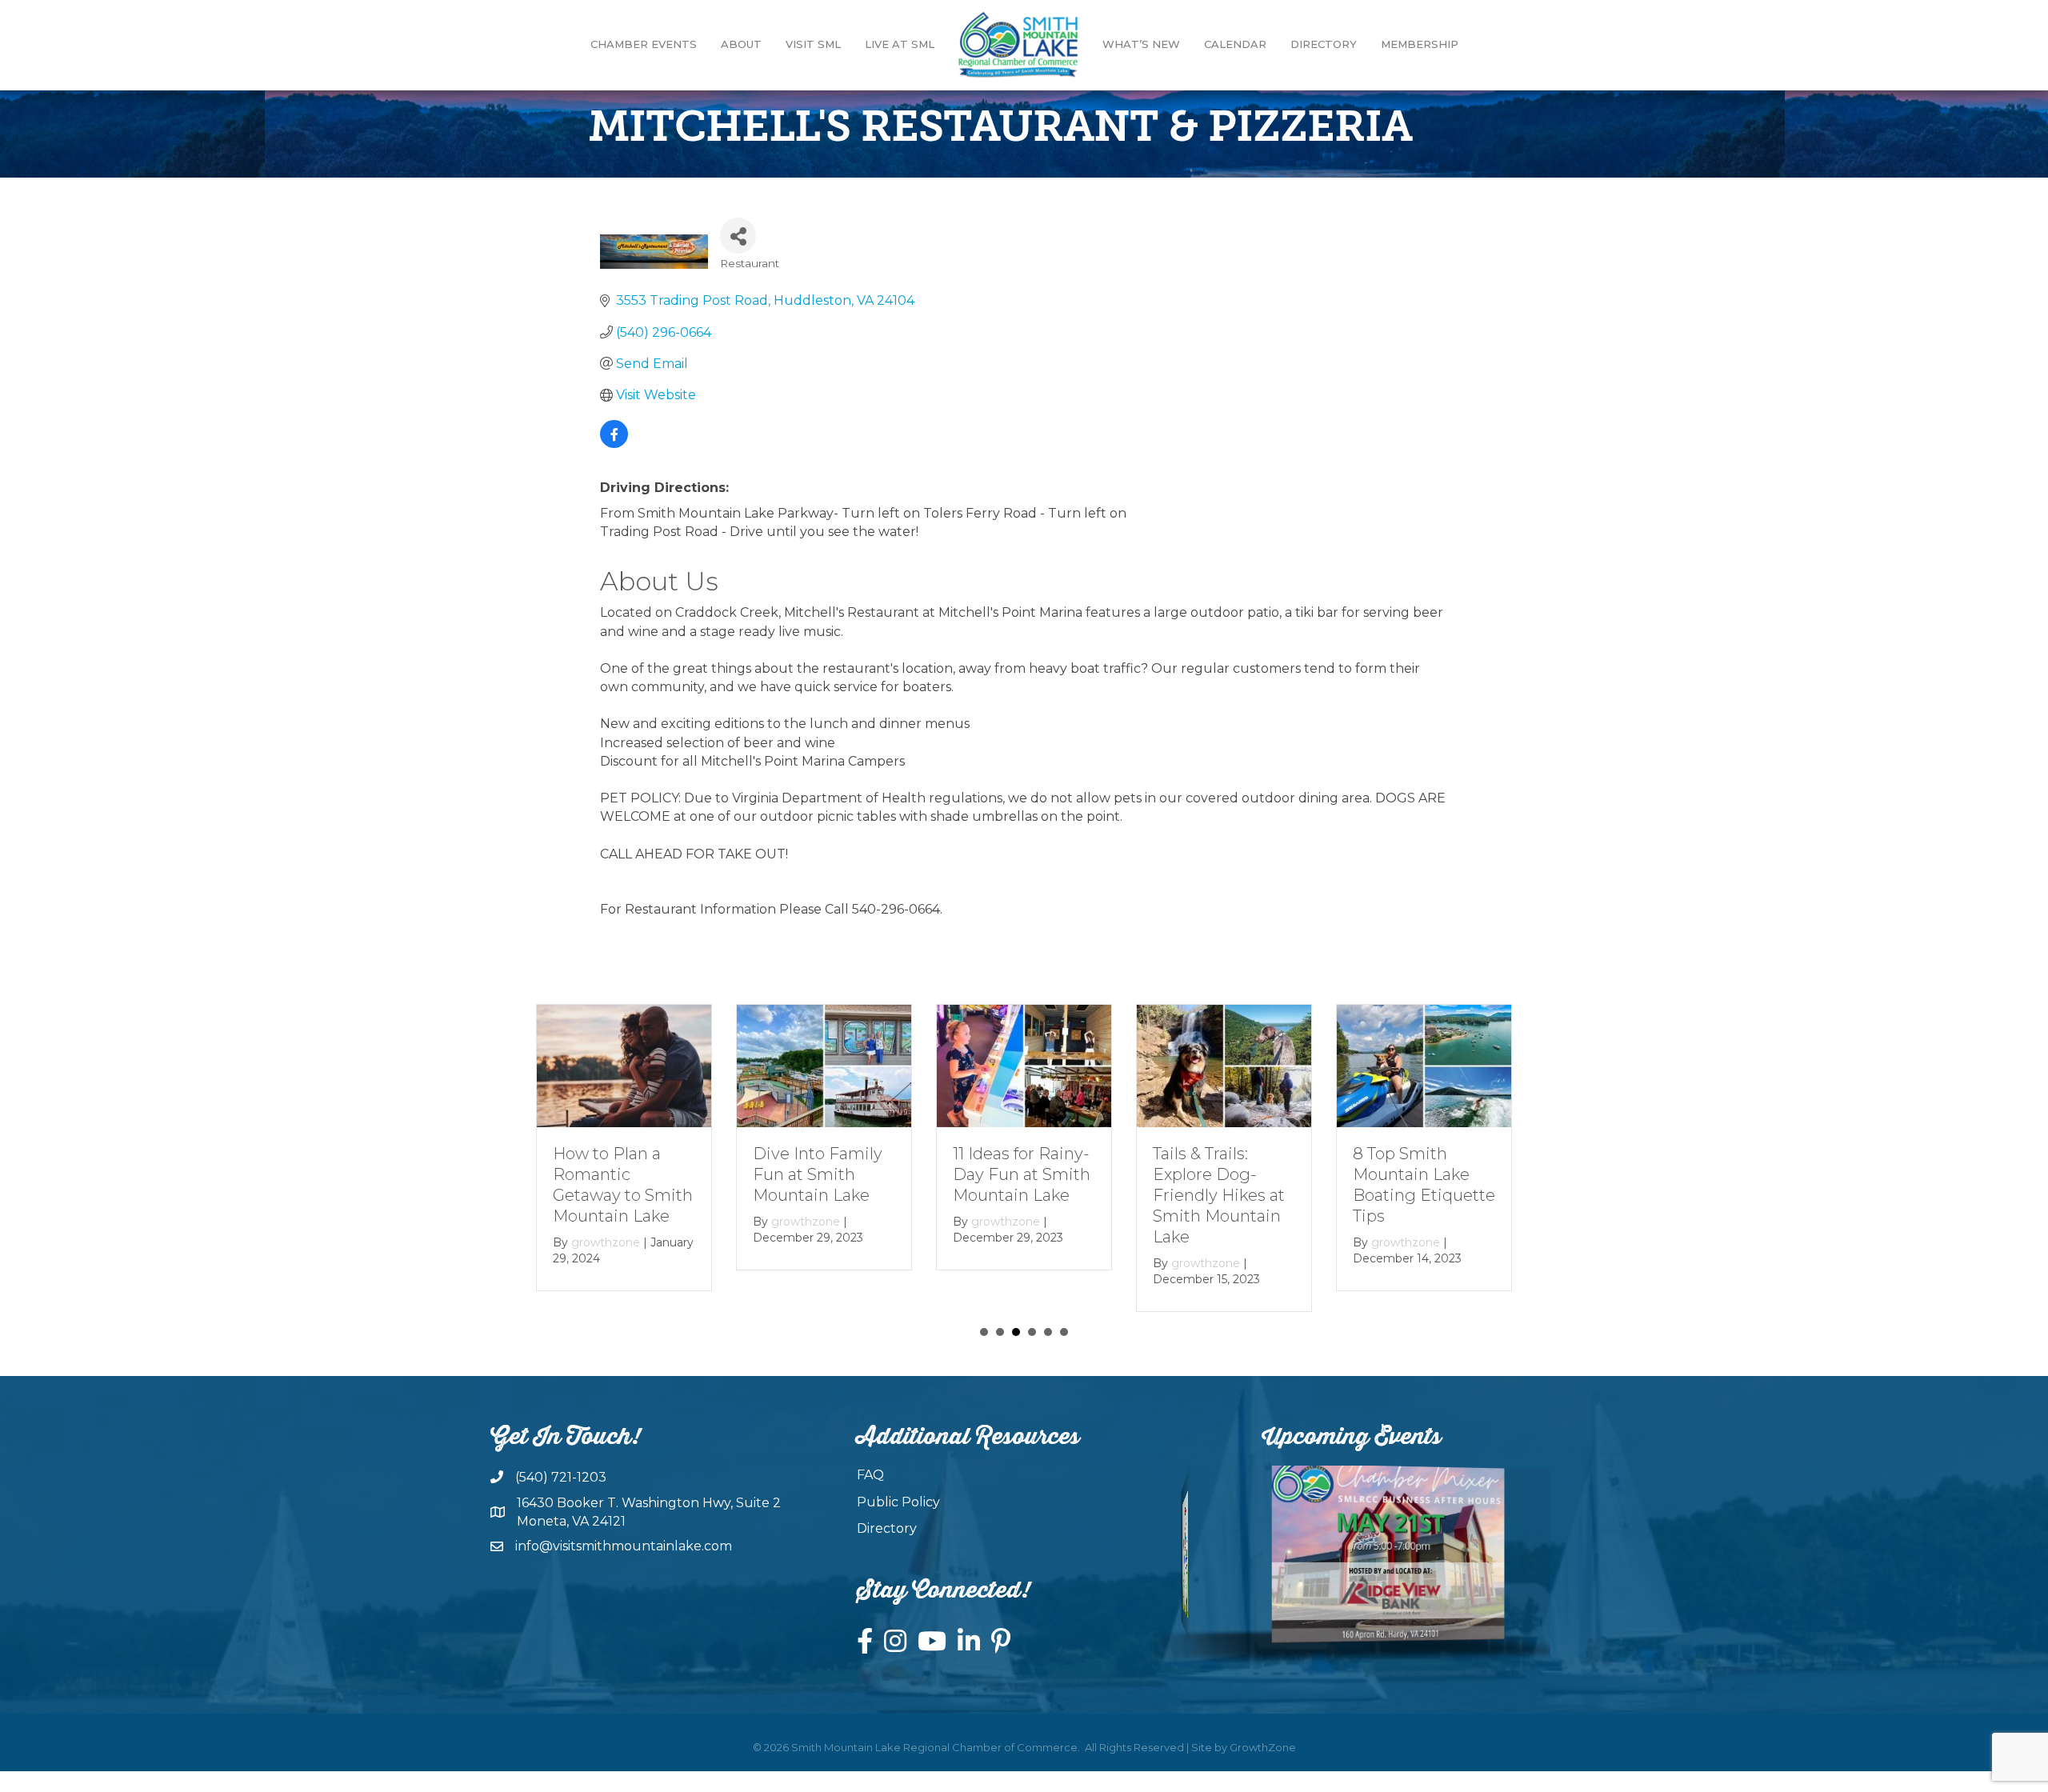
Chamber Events (644, 44)
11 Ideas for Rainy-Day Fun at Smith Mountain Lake (1022, 1174)
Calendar (1235, 44)
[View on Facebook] (614, 444)
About (741, 44)
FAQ (870, 1475)
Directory (1324, 44)
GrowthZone (1263, 1747)
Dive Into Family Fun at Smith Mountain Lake (818, 1174)
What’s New (1141, 44)
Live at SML (900, 44)
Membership (1420, 44)
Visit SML (813, 44)
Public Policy (898, 1502)
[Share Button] (738, 236)
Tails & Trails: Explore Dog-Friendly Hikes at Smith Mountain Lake (1219, 1194)
